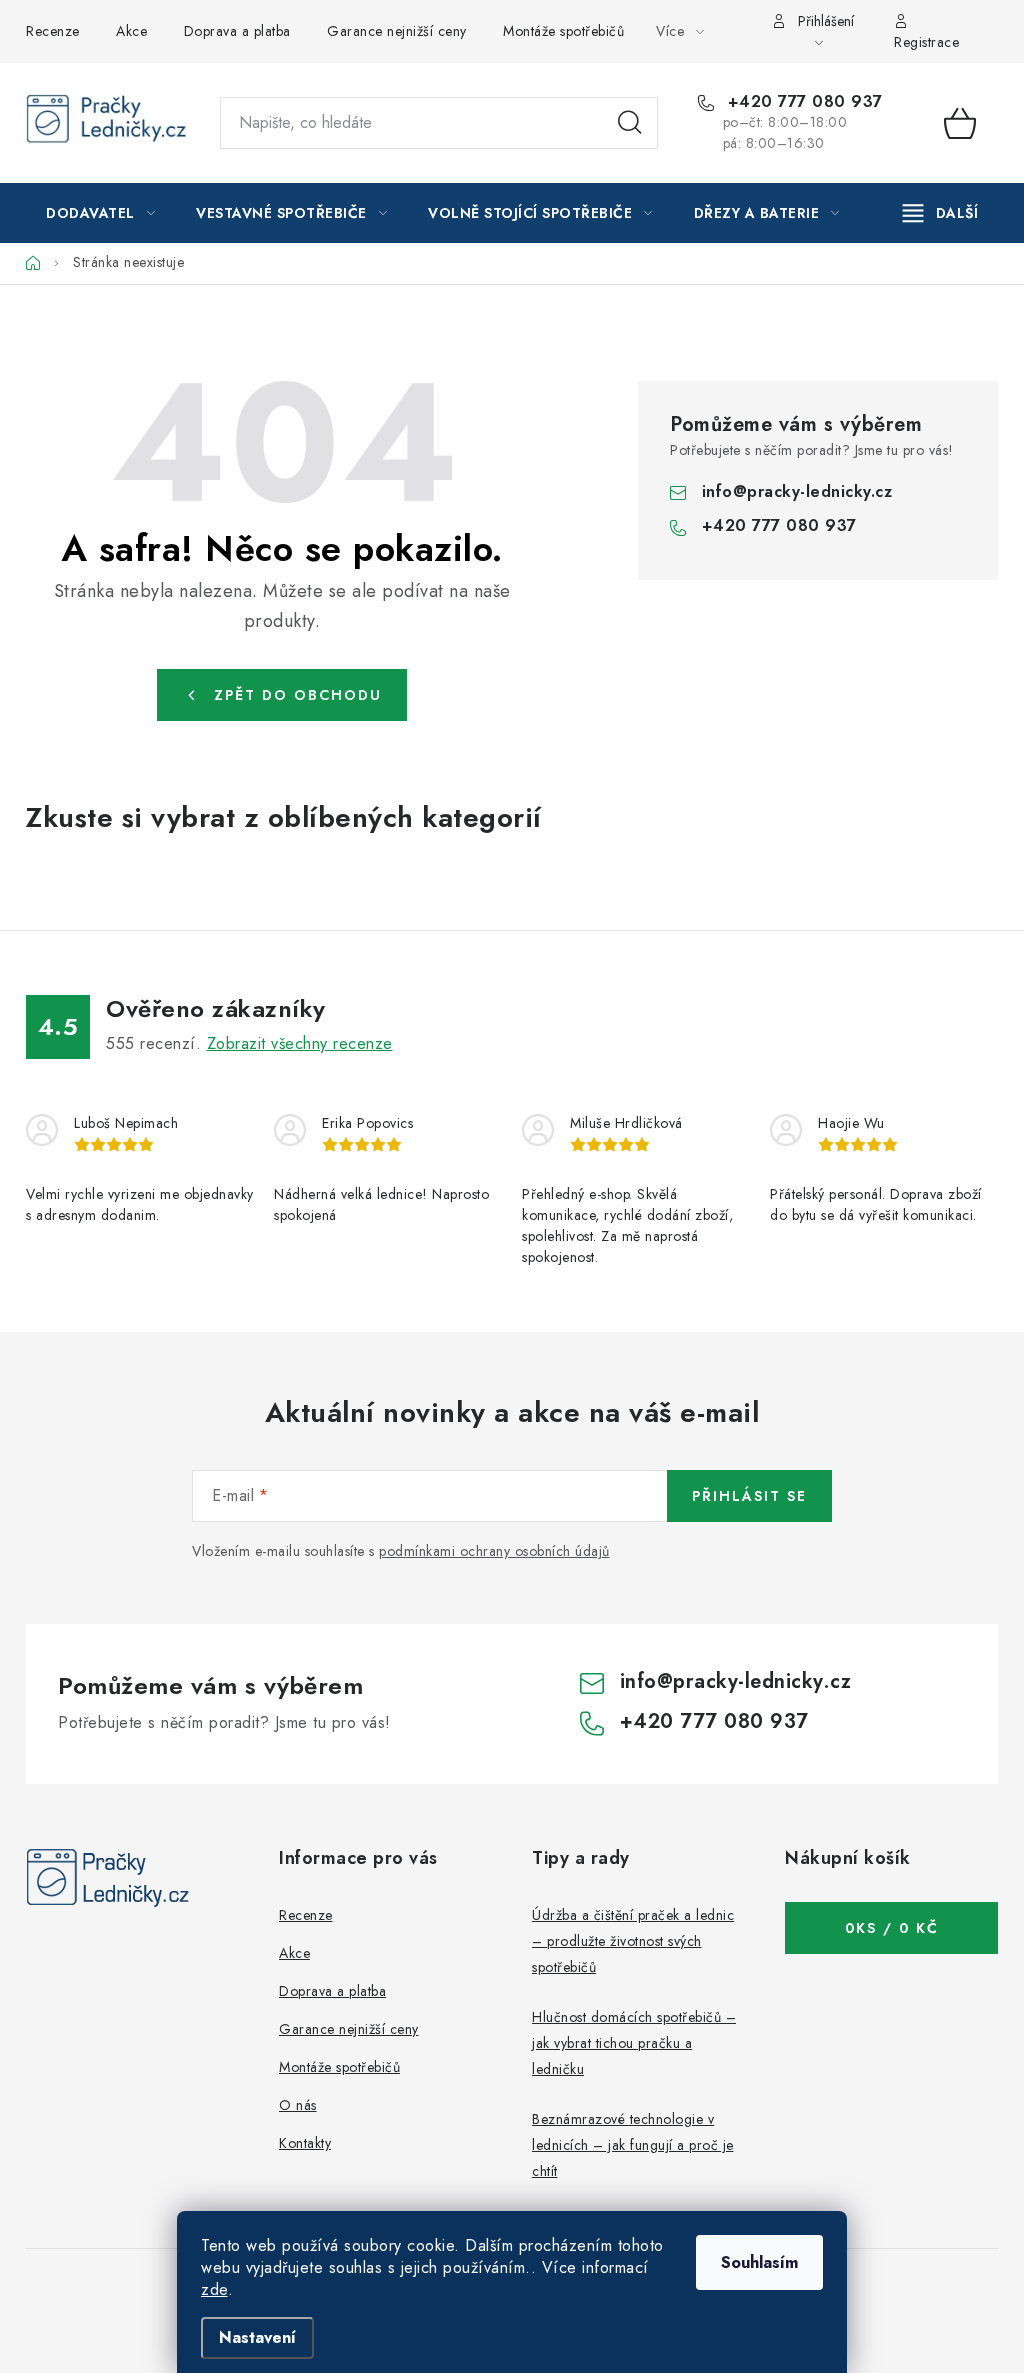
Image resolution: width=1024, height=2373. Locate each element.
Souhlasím (759, 2262)
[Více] (940, 213)
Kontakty (305, 2143)
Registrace (926, 42)
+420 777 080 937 (802, 102)
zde (214, 2289)
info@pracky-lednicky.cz (797, 491)
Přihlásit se (749, 1496)
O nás (298, 2105)
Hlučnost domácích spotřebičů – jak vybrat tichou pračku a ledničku (634, 2043)
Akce (131, 31)
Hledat (630, 123)
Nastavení (257, 2337)
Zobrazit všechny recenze (300, 1043)
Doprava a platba (237, 31)
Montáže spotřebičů (563, 31)
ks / (892, 1928)
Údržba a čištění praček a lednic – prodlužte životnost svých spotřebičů (633, 1941)
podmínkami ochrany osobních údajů (494, 1551)
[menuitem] (100, 213)
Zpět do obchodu (298, 695)
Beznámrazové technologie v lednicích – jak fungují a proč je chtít (633, 2145)
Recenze (53, 31)
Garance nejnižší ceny (397, 31)
